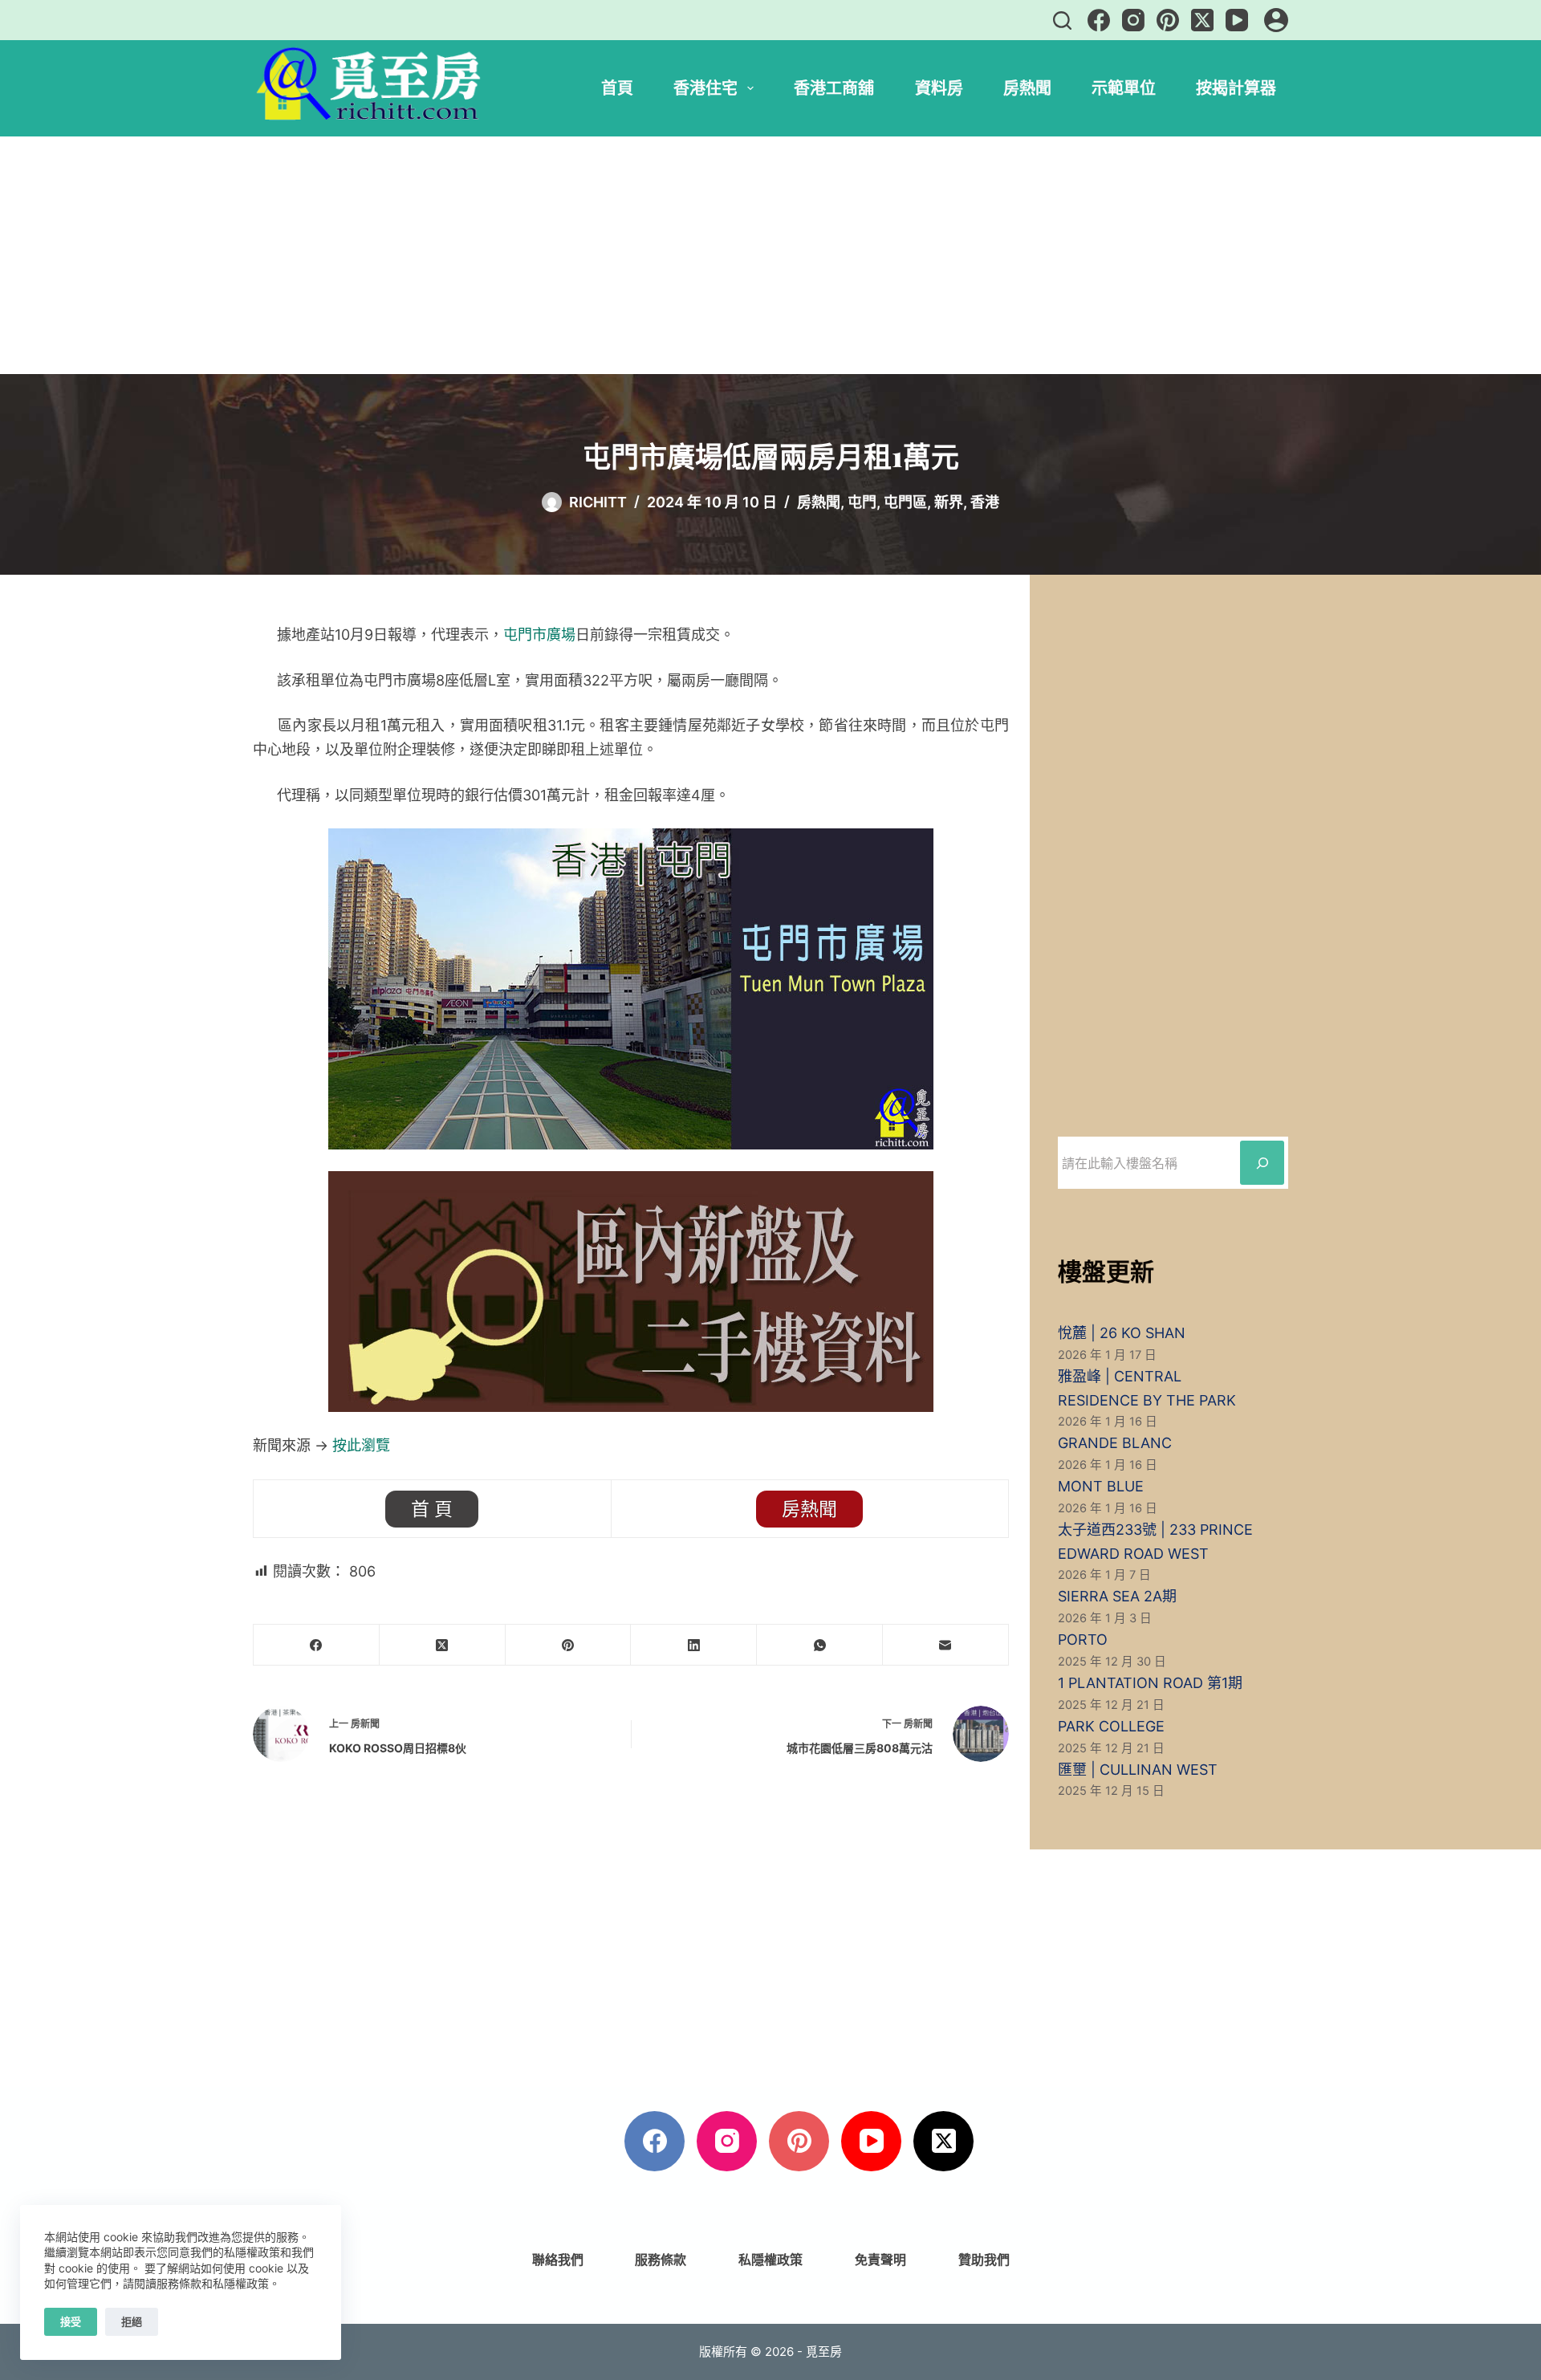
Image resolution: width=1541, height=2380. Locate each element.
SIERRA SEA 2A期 (1117, 1596)
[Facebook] (1099, 20)
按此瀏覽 (361, 1445)
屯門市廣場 (539, 635)
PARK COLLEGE (1111, 1726)
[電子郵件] (946, 1645)
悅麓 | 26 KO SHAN (1122, 1333)
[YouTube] (1237, 20)
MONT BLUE (1101, 1486)
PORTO (1083, 1640)
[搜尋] (1062, 20)
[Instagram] (1133, 20)
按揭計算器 (1236, 88)
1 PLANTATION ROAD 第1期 (1150, 1683)
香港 (985, 502)
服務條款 (661, 2260)
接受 (71, 2321)
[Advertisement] (770, 255)
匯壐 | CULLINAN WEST (1138, 1770)
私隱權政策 (770, 2260)
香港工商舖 (834, 88)
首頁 (617, 88)
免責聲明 (880, 2260)
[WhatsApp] (820, 1645)
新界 (949, 502)
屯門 (862, 502)
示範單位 (1124, 88)
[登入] (1276, 20)
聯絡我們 (558, 2260)
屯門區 (905, 502)
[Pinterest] (1168, 20)
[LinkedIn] (694, 1645)
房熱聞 (1027, 88)
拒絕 (132, 2321)
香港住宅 (705, 88)
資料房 (939, 88)
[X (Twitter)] (1202, 20)
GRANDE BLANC (1115, 1443)
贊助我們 (984, 2260)
